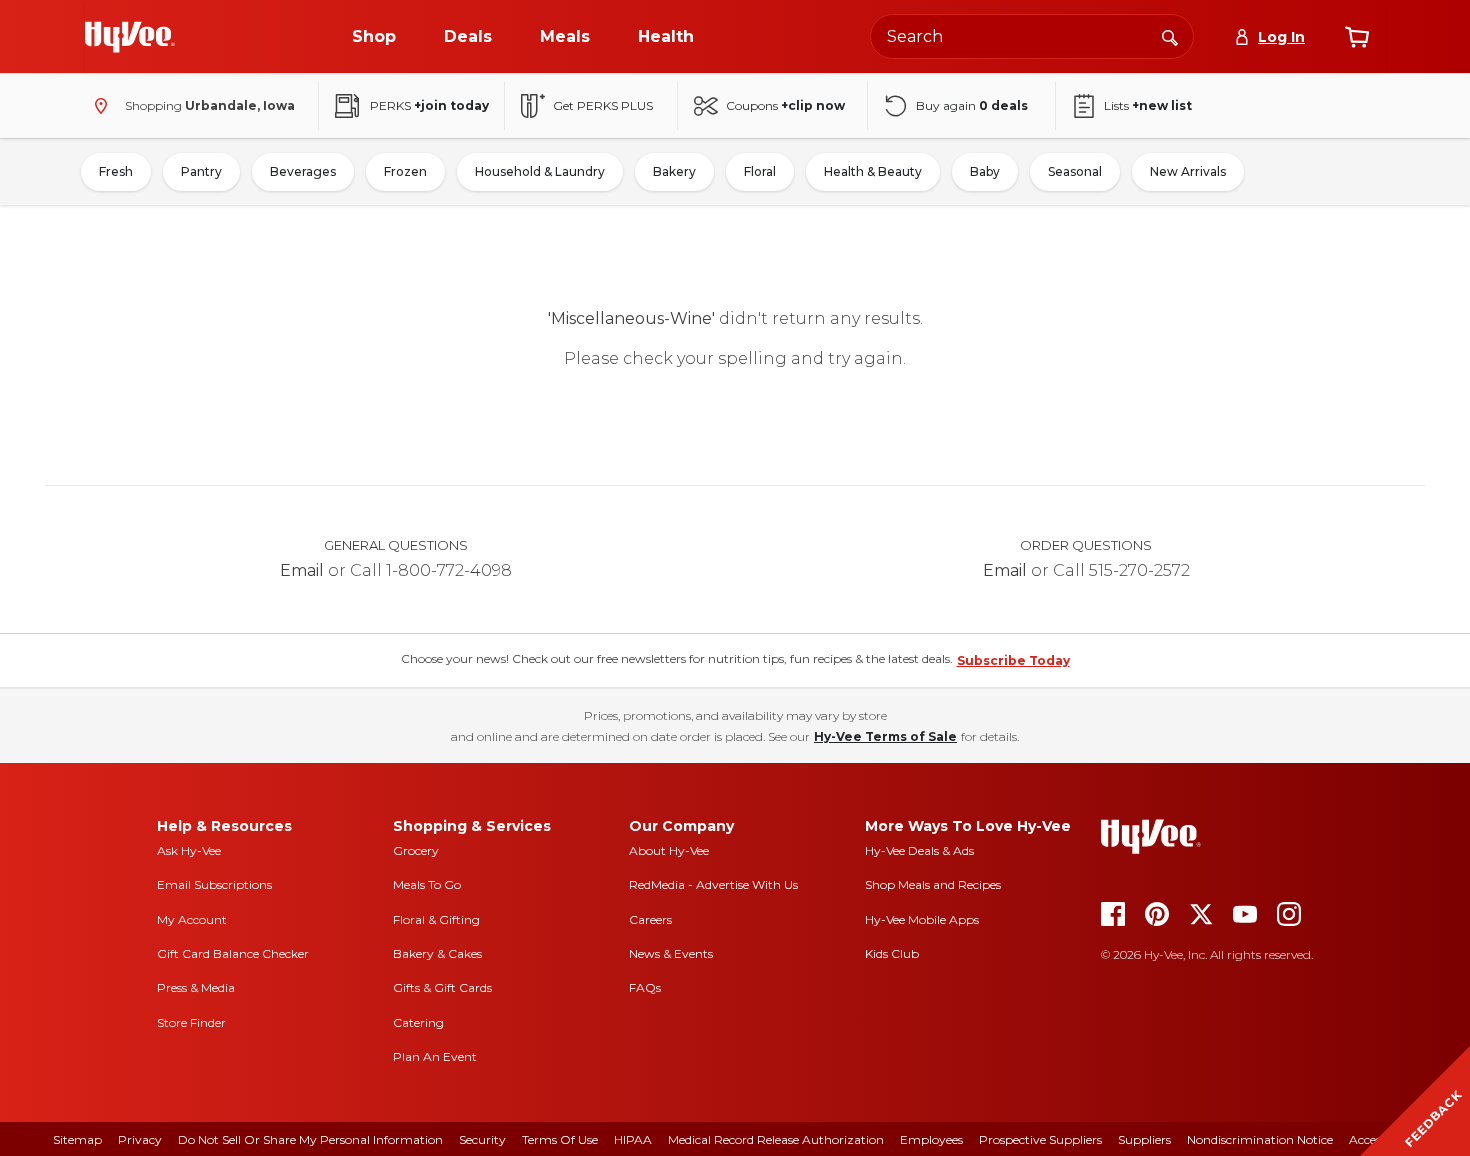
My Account (192, 919)
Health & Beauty (873, 171)
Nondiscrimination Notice (1260, 1139)
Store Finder (191, 1022)
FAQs (645, 987)
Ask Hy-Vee (189, 850)
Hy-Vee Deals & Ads (919, 850)
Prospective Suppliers (1040, 1139)
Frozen (405, 171)
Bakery (674, 171)
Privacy (140, 1139)
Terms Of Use (560, 1139)
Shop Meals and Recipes (933, 884)
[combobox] (1032, 36)
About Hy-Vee (669, 850)
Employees (931, 1139)
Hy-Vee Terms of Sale (885, 736)
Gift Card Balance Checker (233, 953)
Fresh (116, 171)
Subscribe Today (1013, 660)
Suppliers (1144, 1139)
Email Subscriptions (214, 884)
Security (482, 1139)
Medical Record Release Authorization (776, 1139)
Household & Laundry (540, 171)
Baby (985, 171)
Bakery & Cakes (437, 953)
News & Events (671, 953)
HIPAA (633, 1139)
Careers (650, 919)
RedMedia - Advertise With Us (713, 884)
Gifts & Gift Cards (442, 987)
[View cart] (1357, 37)
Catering (418, 1022)
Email (302, 570)
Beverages (303, 171)
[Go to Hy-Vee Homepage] (130, 37)
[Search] (1170, 36)
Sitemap (77, 1139)
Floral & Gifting (436, 919)
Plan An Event (435, 1056)
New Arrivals (1188, 171)
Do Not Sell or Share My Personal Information (310, 1139)
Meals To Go (427, 884)
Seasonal (1075, 171)
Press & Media (196, 987)
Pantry (201, 171)
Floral (760, 171)
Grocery (416, 850)
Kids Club (892, 953)
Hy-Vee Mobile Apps (922, 919)
